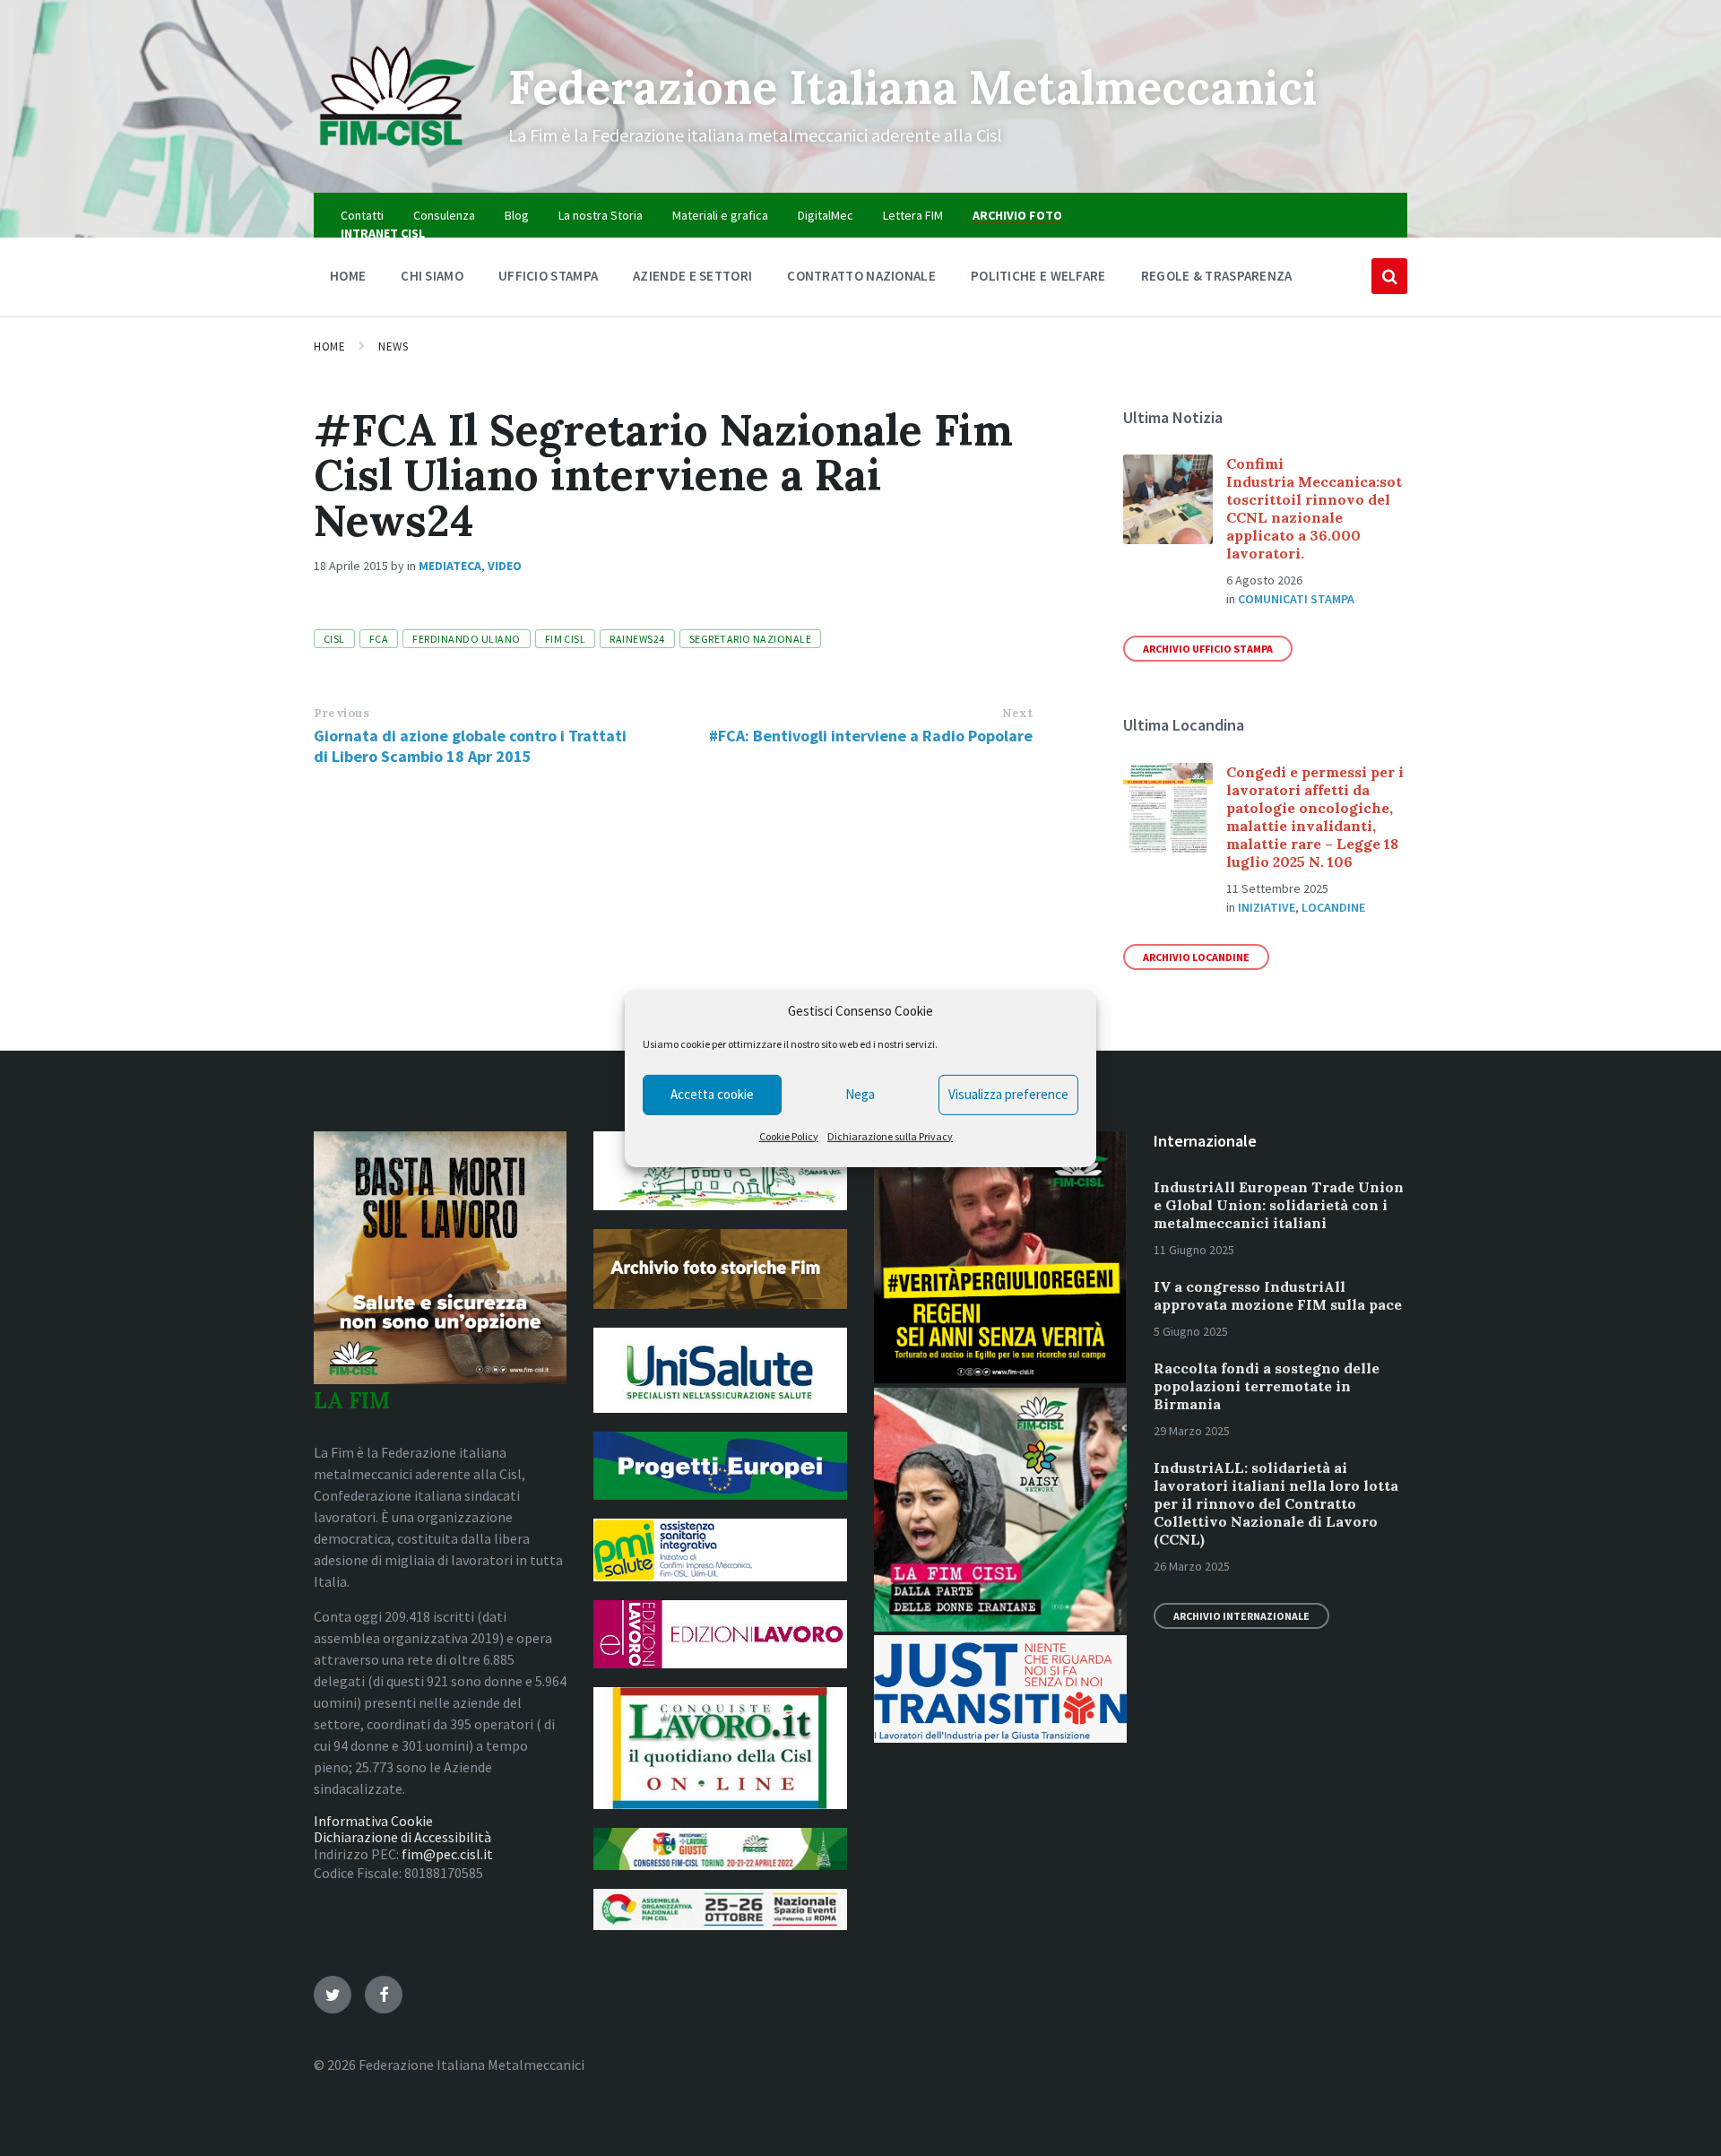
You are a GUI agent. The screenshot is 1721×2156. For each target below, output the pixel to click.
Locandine (1333, 907)
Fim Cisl (566, 639)
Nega (860, 1094)
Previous (342, 713)
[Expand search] (1389, 276)
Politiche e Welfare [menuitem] (1038, 276)
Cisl (334, 639)
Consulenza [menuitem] (444, 215)
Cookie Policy (789, 1136)
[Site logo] (398, 158)
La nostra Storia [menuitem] (601, 215)
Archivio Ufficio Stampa (1208, 649)
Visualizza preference (1008, 1094)
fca (379, 639)
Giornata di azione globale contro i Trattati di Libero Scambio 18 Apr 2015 (470, 746)
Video (505, 566)
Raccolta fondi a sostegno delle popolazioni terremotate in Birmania (1267, 1386)
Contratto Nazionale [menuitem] (861, 276)
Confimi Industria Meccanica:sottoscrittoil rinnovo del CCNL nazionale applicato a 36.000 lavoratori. (1314, 508)
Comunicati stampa (1296, 599)
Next (1017, 713)
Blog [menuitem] (517, 215)
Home (329, 346)
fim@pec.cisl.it (447, 1854)
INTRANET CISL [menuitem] (383, 233)
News (393, 346)
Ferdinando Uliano (466, 639)
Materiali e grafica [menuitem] (720, 215)
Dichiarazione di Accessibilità (402, 1837)
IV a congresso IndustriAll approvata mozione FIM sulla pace (1278, 1295)
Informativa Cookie (373, 1821)
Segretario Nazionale (751, 639)
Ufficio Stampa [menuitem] (548, 276)
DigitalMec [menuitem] (826, 215)
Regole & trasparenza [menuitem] (1217, 276)
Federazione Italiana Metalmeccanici (912, 87)
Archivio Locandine (1196, 957)
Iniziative (1267, 907)
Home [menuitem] (348, 276)
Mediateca (450, 566)
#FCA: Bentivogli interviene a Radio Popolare (871, 736)
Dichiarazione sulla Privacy (890, 1136)
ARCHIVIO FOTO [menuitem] (1017, 215)
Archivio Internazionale (1241, 1616)
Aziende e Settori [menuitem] (692, 276)
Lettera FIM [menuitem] (913, 215)
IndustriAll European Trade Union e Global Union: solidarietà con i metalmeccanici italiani (1279, 1205)
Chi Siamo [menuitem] (432, 276)
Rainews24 (637, 639)
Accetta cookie (712, 1094)
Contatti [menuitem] (362, 215)
